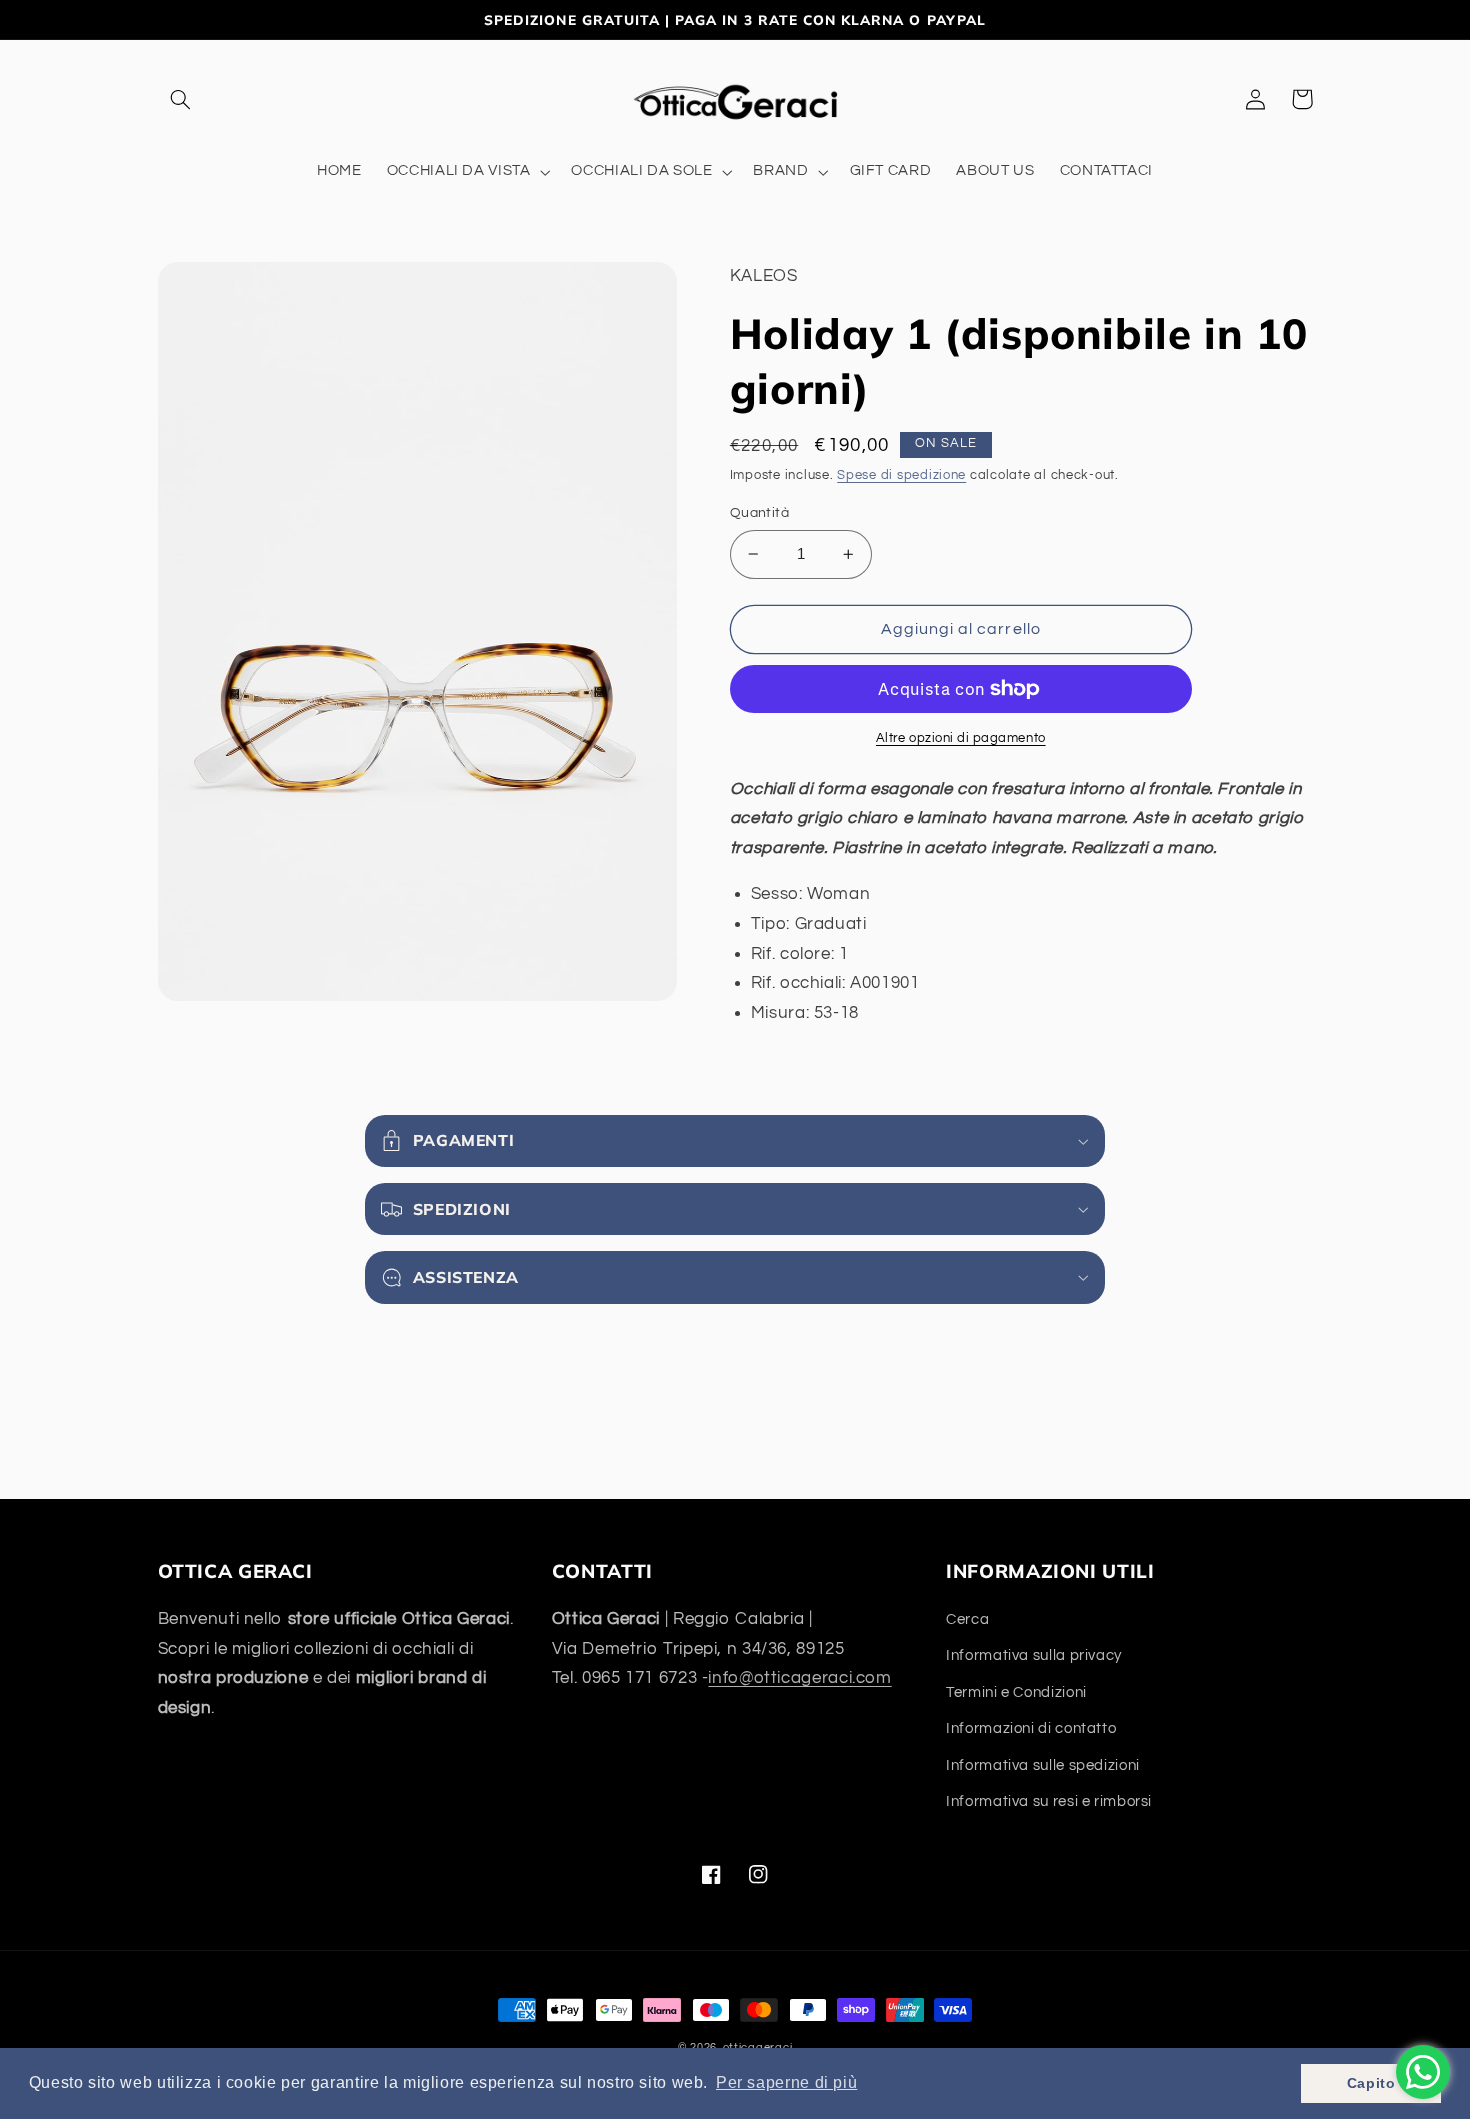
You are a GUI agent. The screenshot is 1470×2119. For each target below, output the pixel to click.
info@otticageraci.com (799, 1678)
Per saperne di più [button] (786, 2082)
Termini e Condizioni (1016, 1692)
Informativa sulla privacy (1034, 1655)
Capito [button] (1371, 2083)
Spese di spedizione (901, 475)
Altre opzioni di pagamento (961, 738)
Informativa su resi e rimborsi (1049, 1801)
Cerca (967, 1619)
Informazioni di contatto (1031, 1728)
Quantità (759, 513)
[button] (181, 99)
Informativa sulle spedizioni (1043, 1765)
